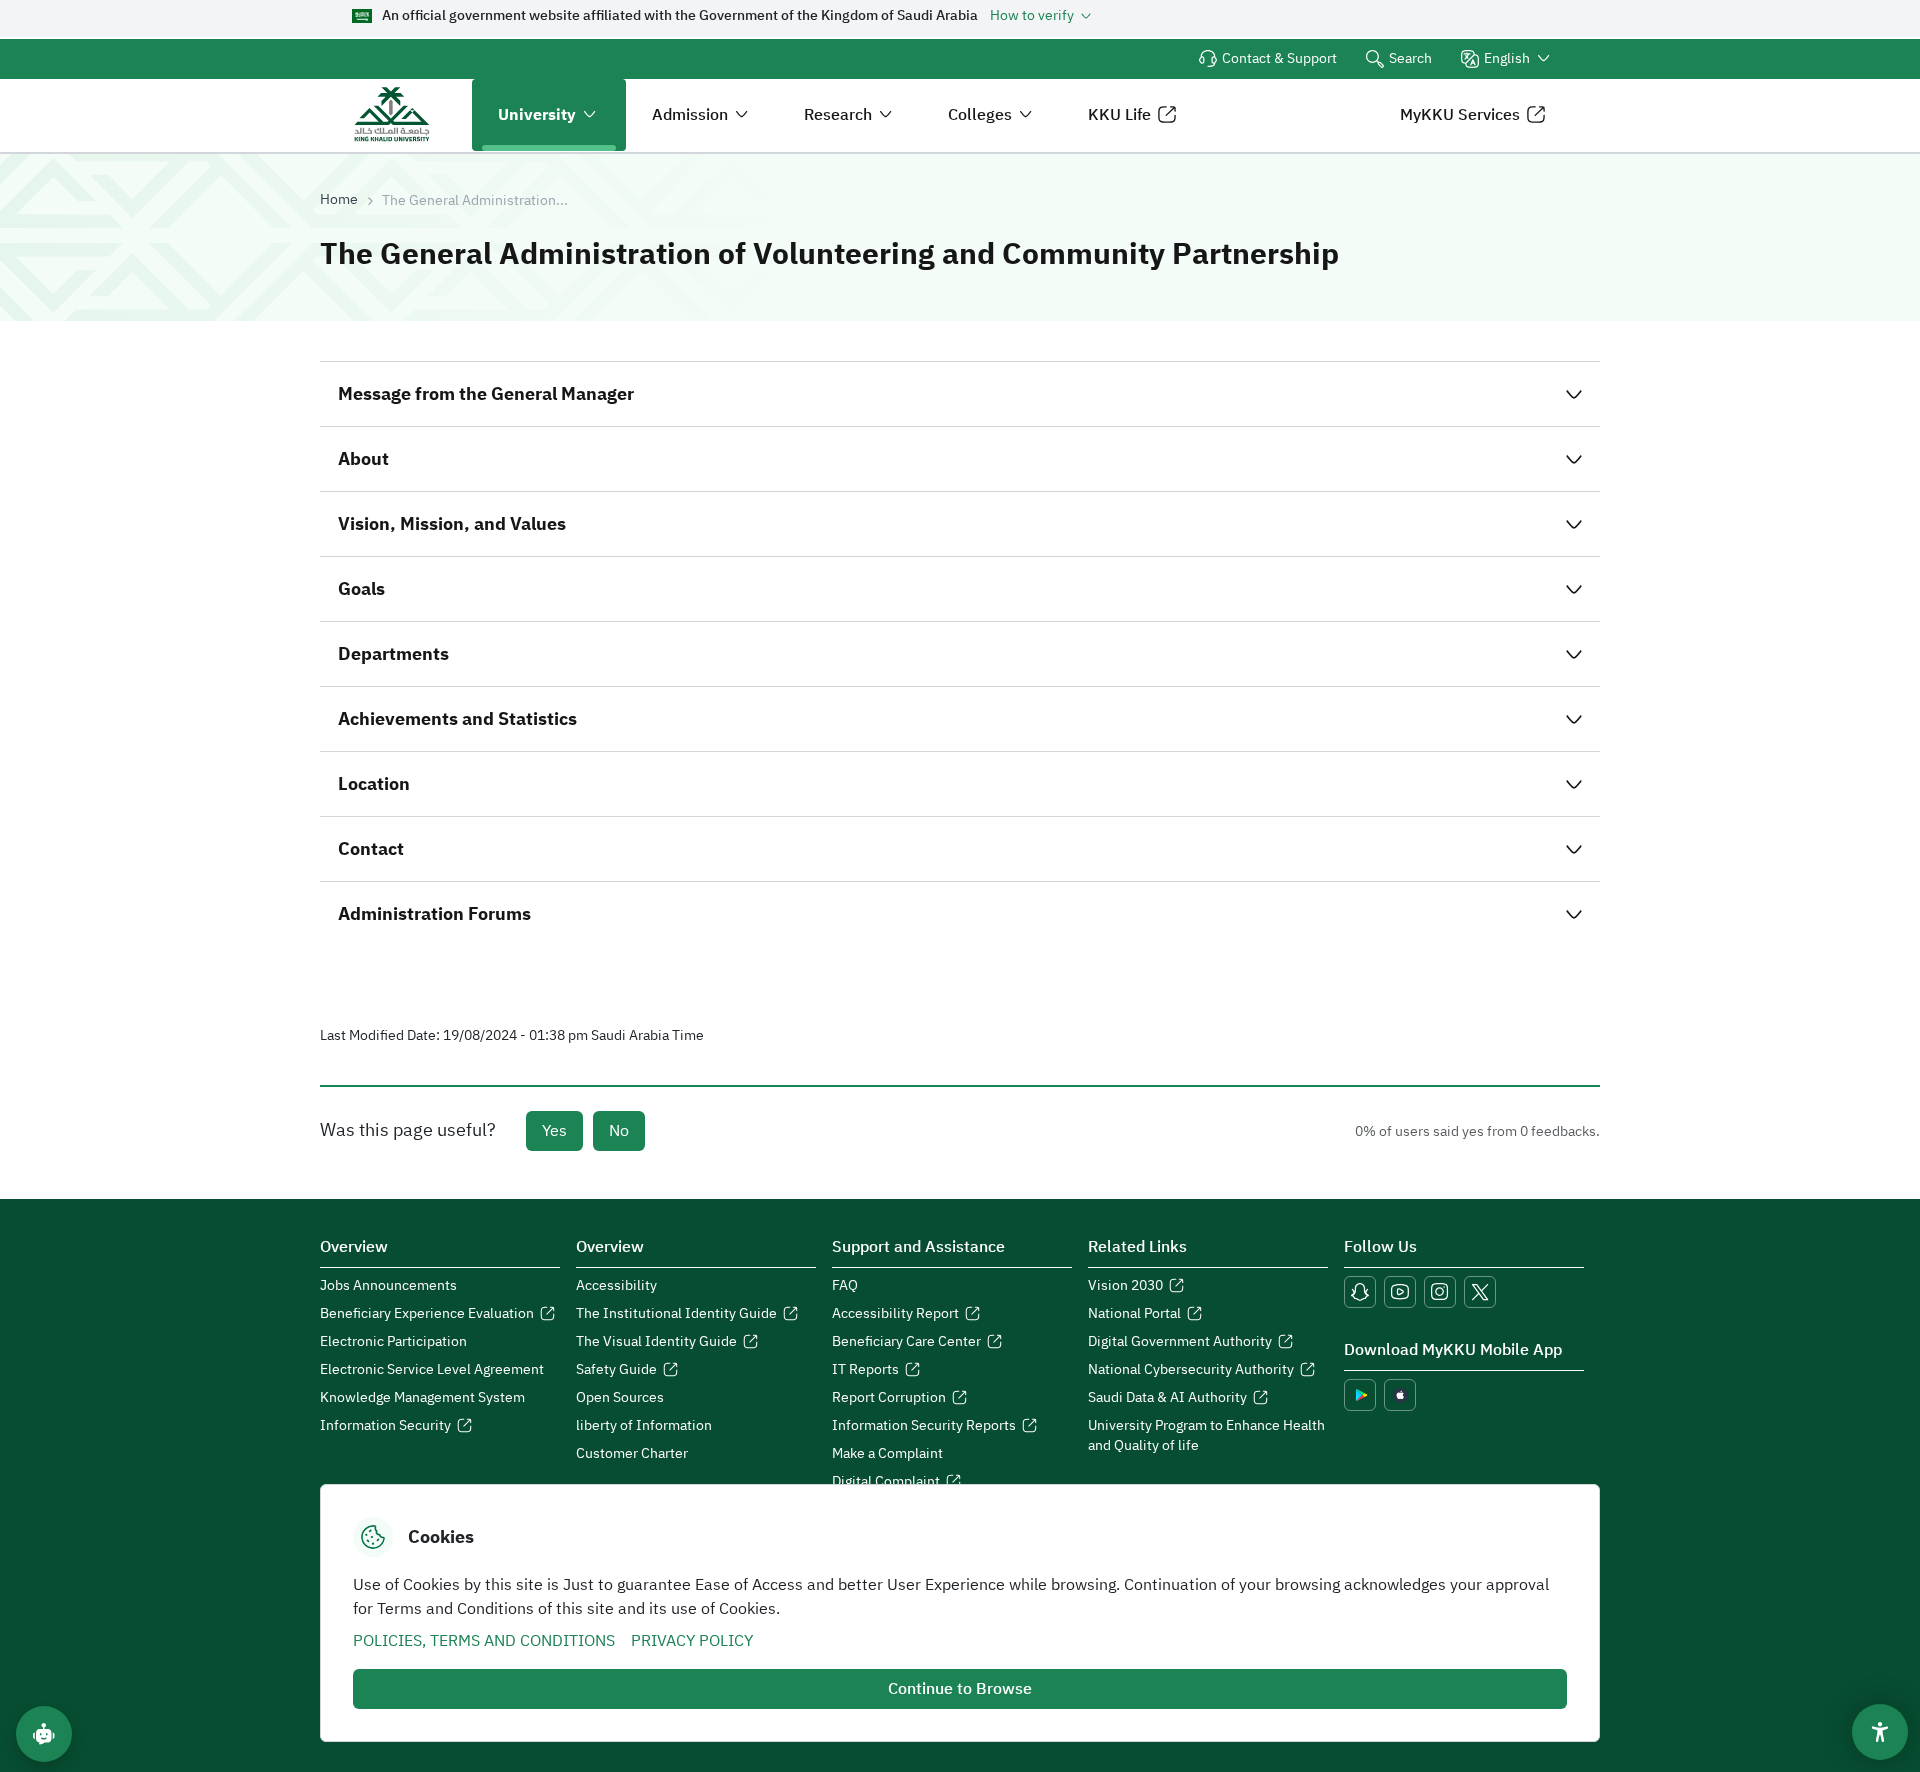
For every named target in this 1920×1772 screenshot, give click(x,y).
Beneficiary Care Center (906, 1342)
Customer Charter (632, 1454)
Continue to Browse (960, 1689)
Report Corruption (889, 1398)
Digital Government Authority (1180, 1342)
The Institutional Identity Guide (676, 1314)
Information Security (385, 1426)
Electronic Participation (393, 1342)
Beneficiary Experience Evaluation (427, 1314)
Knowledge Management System (422, 1398)
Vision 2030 (1125, 1286)
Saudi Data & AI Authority (1167, 1398)
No (619, 1131)
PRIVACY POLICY (692, 1641)
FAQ (845, 1286)
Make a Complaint (887, 1454)
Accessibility (616, 1286)
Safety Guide (616, 1370)
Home (339, 200)
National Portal (1134, 1314)
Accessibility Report (895, 1314)
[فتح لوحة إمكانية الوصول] (1880, 1732)
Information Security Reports (924, 1426)
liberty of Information (644, 1426)
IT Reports (865, 1370)
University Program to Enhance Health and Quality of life (1206, 1436)
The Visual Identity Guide (656, 1342)
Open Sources (620, 1398)
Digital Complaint (886, 1482)
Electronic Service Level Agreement (432, 1370)
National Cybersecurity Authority (1191, 1370)
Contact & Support (1279, 58)
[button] (1507, 59)
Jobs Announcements (388, 1286)
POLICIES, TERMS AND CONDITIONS (484, 1641)
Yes (554, 1131)
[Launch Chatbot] (44, 1734)
